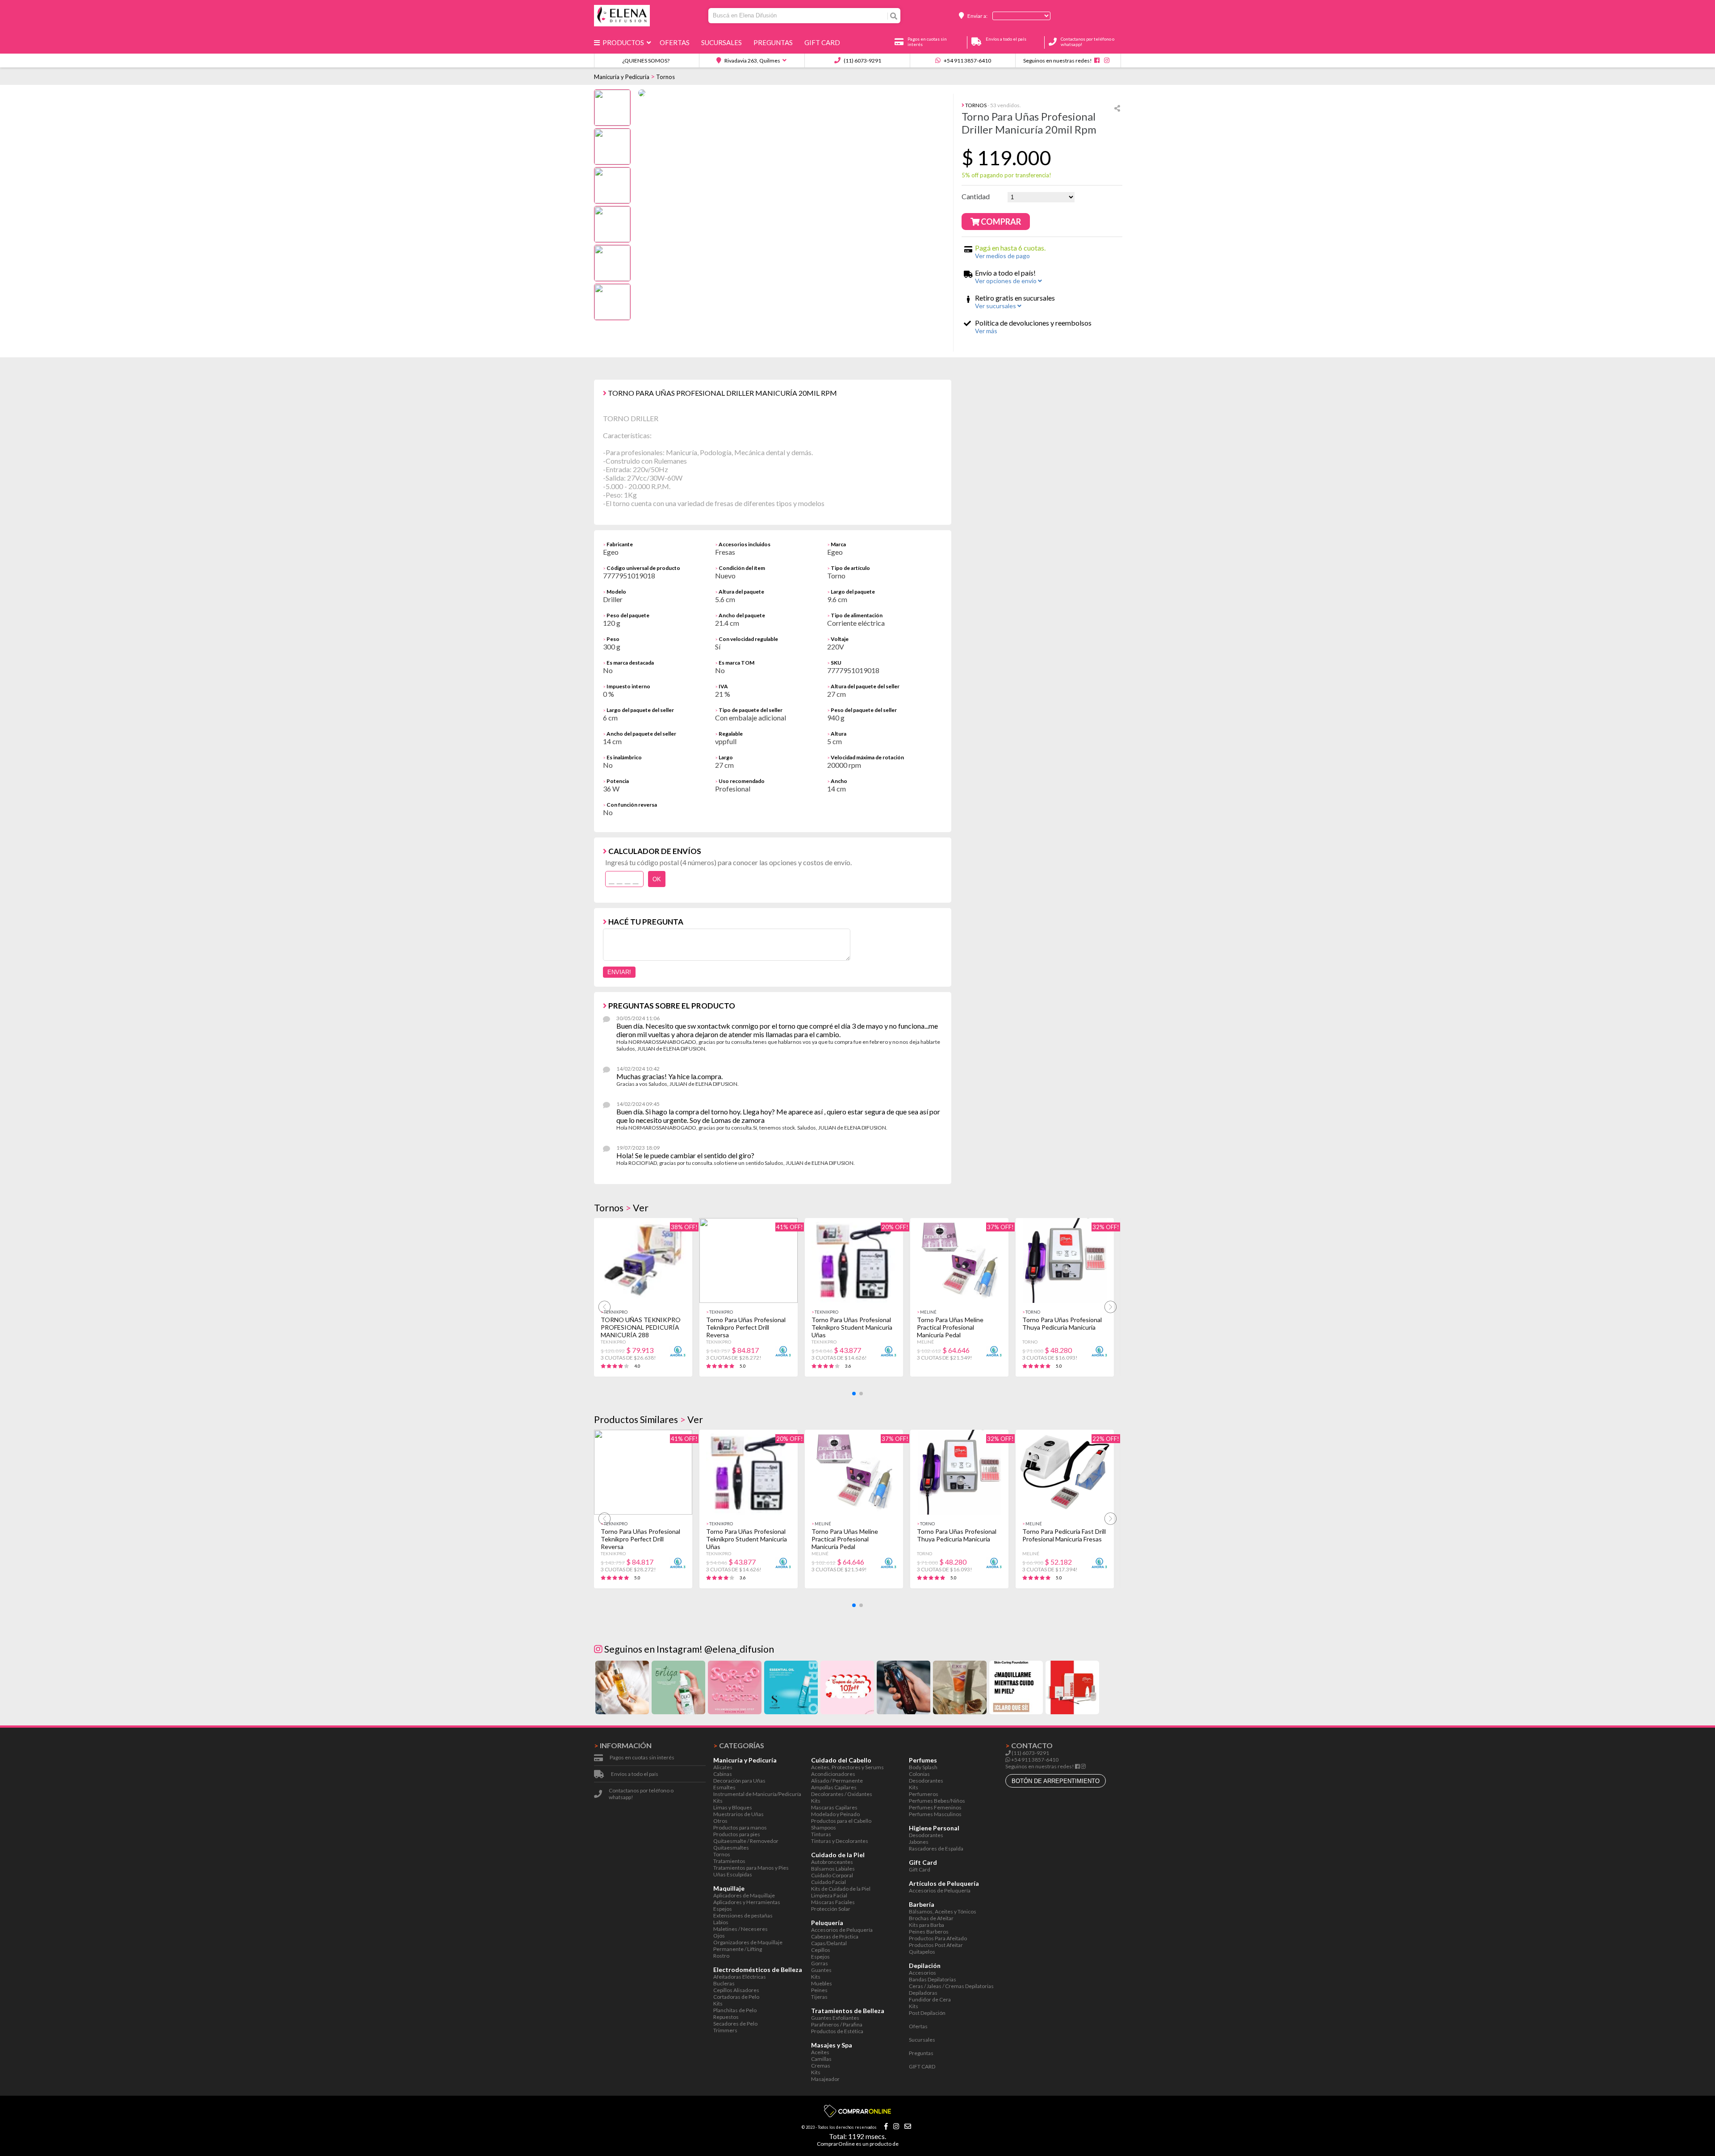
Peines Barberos (929, 1932)
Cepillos (821, 1950)
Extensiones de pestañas (743, 1915)
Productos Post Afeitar (936, 1945)
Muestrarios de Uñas (738, 1814)
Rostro (721, 1956)
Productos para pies (737, 1834)
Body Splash (923, 1767)
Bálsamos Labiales (833, 1869)
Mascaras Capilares (834, 1807)
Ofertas (676, 42)
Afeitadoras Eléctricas (740, 1977)
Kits (718, 1801)
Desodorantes (926, 1781)
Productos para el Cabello (841, 1821)
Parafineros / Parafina (837, 2024)
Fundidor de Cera (930, 1999)
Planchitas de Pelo (735, 2010)
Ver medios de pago (1002, 256)
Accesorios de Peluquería (842, 1930)
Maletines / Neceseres (740, 1929)
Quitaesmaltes (731, 1848)
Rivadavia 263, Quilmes (752, 61)
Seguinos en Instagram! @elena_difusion (688, 1649)
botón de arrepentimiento (1056, 1781)
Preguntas (774, 42)
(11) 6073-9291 (862, 61)
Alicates (723, 1767)
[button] (854, 1394)
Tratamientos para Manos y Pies (751, 1868)
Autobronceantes (832, 1862)
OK (657, 879)
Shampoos (824, 1827)
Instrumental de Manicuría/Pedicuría (757, 1794)
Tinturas (821, 1834)
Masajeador (825, 2079)
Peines (819, 1990)
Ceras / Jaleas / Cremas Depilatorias (951, 1986)
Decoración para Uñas (739, 1781)
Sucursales (723, 42)
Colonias (919, 1774)
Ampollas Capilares (834, 1787)
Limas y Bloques (733, 1807)
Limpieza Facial (829, 1895)
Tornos (665, 77)
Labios (721, 1922)
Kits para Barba (927, 1925)
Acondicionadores (833, 1774)
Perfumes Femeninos (935, 1807)
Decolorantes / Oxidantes (842, 1794)
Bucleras (724, 1983)
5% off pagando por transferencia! (1006, 175)
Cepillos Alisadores (736, 1990)
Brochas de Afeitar (931, 1918)
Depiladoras (923, 1993)
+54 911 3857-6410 (967, 61)
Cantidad (976, 196)
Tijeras (819, 1997)
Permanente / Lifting (738, 1949)
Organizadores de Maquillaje (748, 1942)
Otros (720, 1821)
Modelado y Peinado (835, 1814)
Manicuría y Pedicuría (622, 77)
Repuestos (726, 2017)
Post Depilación (927, 2013)
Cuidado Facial (828, 1882)
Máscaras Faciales (833, 1902)
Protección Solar (831, 1909)
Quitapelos (922, 1952)
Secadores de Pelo (735, 2024)
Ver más (986, 331)
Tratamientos (729, 1861)
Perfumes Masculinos (935, 1814)
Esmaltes (724, 1787)
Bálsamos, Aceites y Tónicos (943, 1911)
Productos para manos (740, 1827)
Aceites (820, 2052)
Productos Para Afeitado (938, 1938)
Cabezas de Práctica (835, 1936)
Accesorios (922, 1973)
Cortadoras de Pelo (736, 1997)
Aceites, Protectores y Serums (847, 1767)
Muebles (822, 1983)
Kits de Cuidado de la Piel (841, 1889)
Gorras (820, 1963)
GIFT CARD (824, 42)
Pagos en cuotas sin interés (642, 1757)
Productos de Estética (837, 2031)
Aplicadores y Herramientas (747, 1902)
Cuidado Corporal (832, 1875)
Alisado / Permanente (837, 1781)
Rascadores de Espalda (936, 1848)
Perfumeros (924, 1794)
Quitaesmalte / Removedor (746, 1841)
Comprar (1000, 222)
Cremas (821, 2066)
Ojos (719, 1936)
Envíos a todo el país (635, 1774)
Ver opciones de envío (1006, 281)
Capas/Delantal (829, 1943)
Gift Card (920, 1869)
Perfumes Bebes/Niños (937, 1801)
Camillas (821, 2059)
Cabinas (723, 1774)
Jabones (919, 1842)
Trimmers (725, 2030)
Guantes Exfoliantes (835, 2018)
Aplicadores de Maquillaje (744, 1895)
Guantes (821, 1970)
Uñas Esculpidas (733, 1874)
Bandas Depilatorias (933, 1979)
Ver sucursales (996, 306)
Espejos (723, 1909)
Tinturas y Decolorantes (840, 1841)
